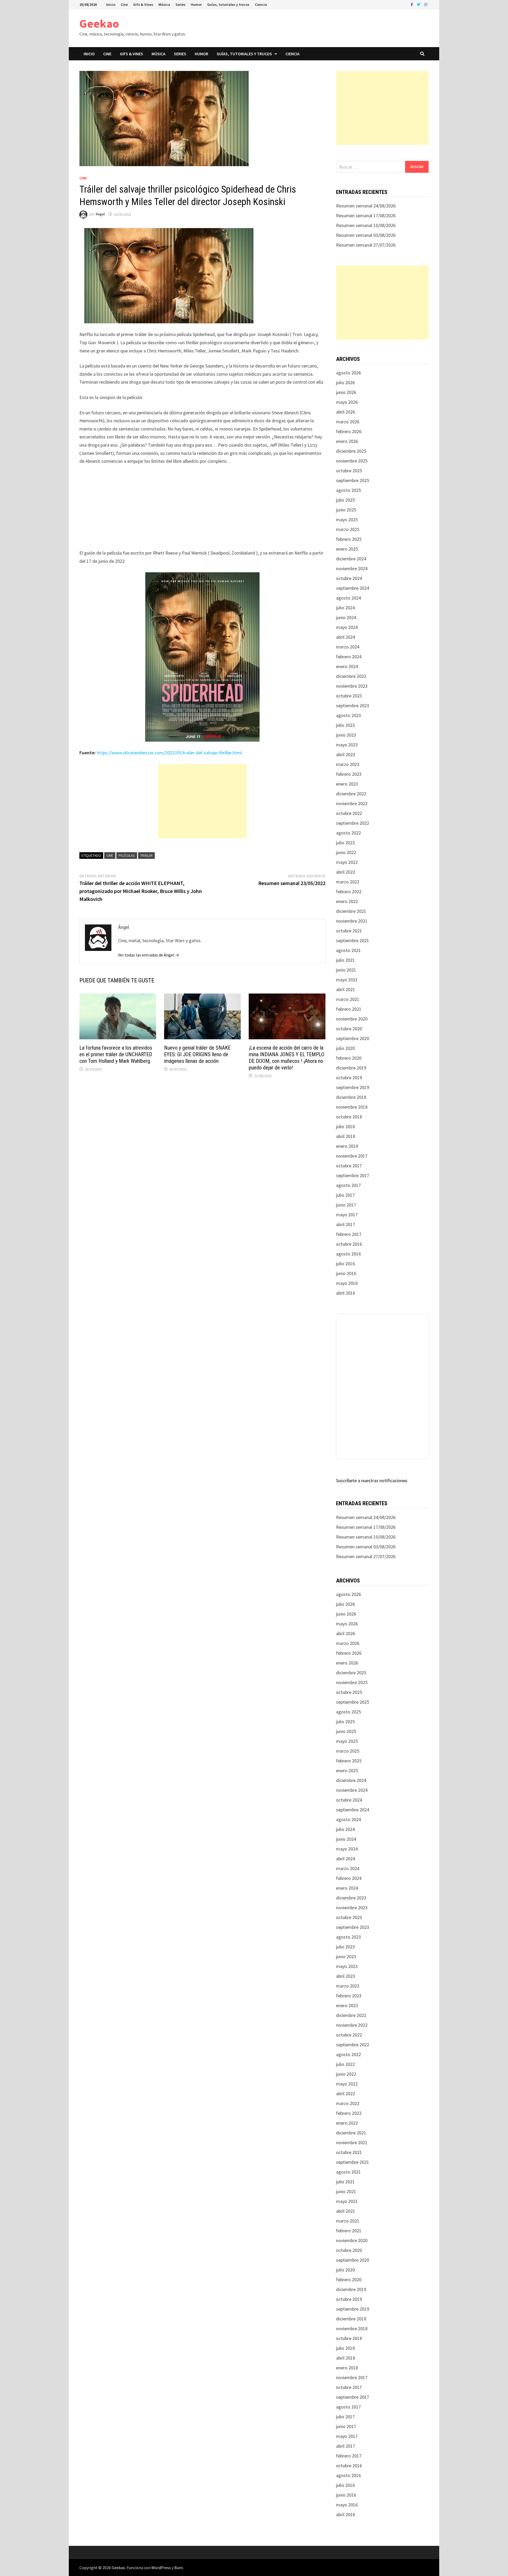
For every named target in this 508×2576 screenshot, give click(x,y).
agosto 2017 (348, 1185)
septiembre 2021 (353, 940)
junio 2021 (346, 970)
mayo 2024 (347, 627)
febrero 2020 (349, 1058)
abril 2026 (346, 412)
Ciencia (261, 4)
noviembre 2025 (352, 461)
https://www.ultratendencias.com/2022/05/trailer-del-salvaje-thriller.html (169, 753)
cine (110, 855)
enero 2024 (347, 666)
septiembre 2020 (353, 1038)
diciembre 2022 (351, 794)
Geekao (99, 23)
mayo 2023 (347, 745)
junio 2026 (346, 392)
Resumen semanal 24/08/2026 (366, 206)
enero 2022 (347, 901)
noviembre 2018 (352, 1107)
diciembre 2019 (351, 1068)
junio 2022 (346, 852)
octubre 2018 (349, 1117)
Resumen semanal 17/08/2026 (366, 216)
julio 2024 (345, 608)
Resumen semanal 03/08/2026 (366, 235)
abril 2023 (346, 754)
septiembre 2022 (353, 823)
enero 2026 (347, 441)
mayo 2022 (347, 862)
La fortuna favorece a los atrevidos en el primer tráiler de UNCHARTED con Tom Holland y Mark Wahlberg (116, 1054)
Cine (124, 4)
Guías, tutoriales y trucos (228, 4)
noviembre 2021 (352, 921)
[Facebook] (412, 4)
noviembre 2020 (352, 1019)
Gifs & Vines (143, 4)
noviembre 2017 (352, 1156)
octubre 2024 (349, 578)
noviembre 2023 (352, 686)
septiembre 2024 (353, 588)
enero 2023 (347, 784)
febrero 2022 (349, 892)
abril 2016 (346, 1293)
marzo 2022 (348, 882)
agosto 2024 (348, 598)
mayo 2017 (347, 1215)
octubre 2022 (349, 813)
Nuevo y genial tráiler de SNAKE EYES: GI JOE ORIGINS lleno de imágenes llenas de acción (197, 1054)
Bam (179, 2568)
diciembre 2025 (351, 451)
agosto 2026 (348, 373)
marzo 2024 (348, 647)
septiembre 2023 (353, 706)
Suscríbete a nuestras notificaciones (372, 1480)
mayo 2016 (347, 1283)
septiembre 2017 (353, 1175)
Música (164, 4)
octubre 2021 (349, 931)
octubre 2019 (349, 1078)
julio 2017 (345, 1195)
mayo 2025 (347, 520)
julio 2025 (345, 500)
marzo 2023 (348, 764)
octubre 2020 (349, 1029)
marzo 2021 (348, 999)
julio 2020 (345, 1048)
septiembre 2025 (353, 480)
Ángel (100, 214)
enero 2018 (347, 1146)
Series (180, 4)
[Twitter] (419, 4)
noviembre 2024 (352, 568)
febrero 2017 (349, 1234)
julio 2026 (345, 382)
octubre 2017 (349, 1166)
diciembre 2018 (351, 1097)
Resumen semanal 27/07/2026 (366, 245)
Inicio (111, 4)
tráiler (146, 855)
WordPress (161, 2568)
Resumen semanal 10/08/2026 (366, 225)
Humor (196, 4)
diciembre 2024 (351, 559)
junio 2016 (346, 1273)
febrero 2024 (349, 657)
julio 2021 (345, 960)
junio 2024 (346, 617)
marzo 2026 (348, 422)
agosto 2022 (348, 833)
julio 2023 (345, 725)
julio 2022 (345, 843)
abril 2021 (346, 989)
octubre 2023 (349, 696)
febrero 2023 (349, 774)
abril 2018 (346, 1136)
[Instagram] (426, 4)
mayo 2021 (347, 980)
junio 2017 (346, 1205)
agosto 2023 (348, 715)
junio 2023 (346, 735)
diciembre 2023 (351, 676)
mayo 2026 (347, 402)
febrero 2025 (349, 539)
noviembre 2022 (352, 803)
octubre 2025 (349, 471)
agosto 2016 (348, 1254)
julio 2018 (345, 1126)
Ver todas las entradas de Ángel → (149, 955)
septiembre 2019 (353, 1087)
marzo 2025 (348, 529)
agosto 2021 (348, 950)
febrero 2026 (349, 431)
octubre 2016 (349, 1244)
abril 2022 (346, 872)
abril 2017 (346, 1224)
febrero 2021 (349, 1009)
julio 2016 (345, 1264)
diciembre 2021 (351, 911)
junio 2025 (346, 510)
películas (127, 855)
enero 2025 (347, 549)
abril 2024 (346, 637)
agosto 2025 (348, 490)
